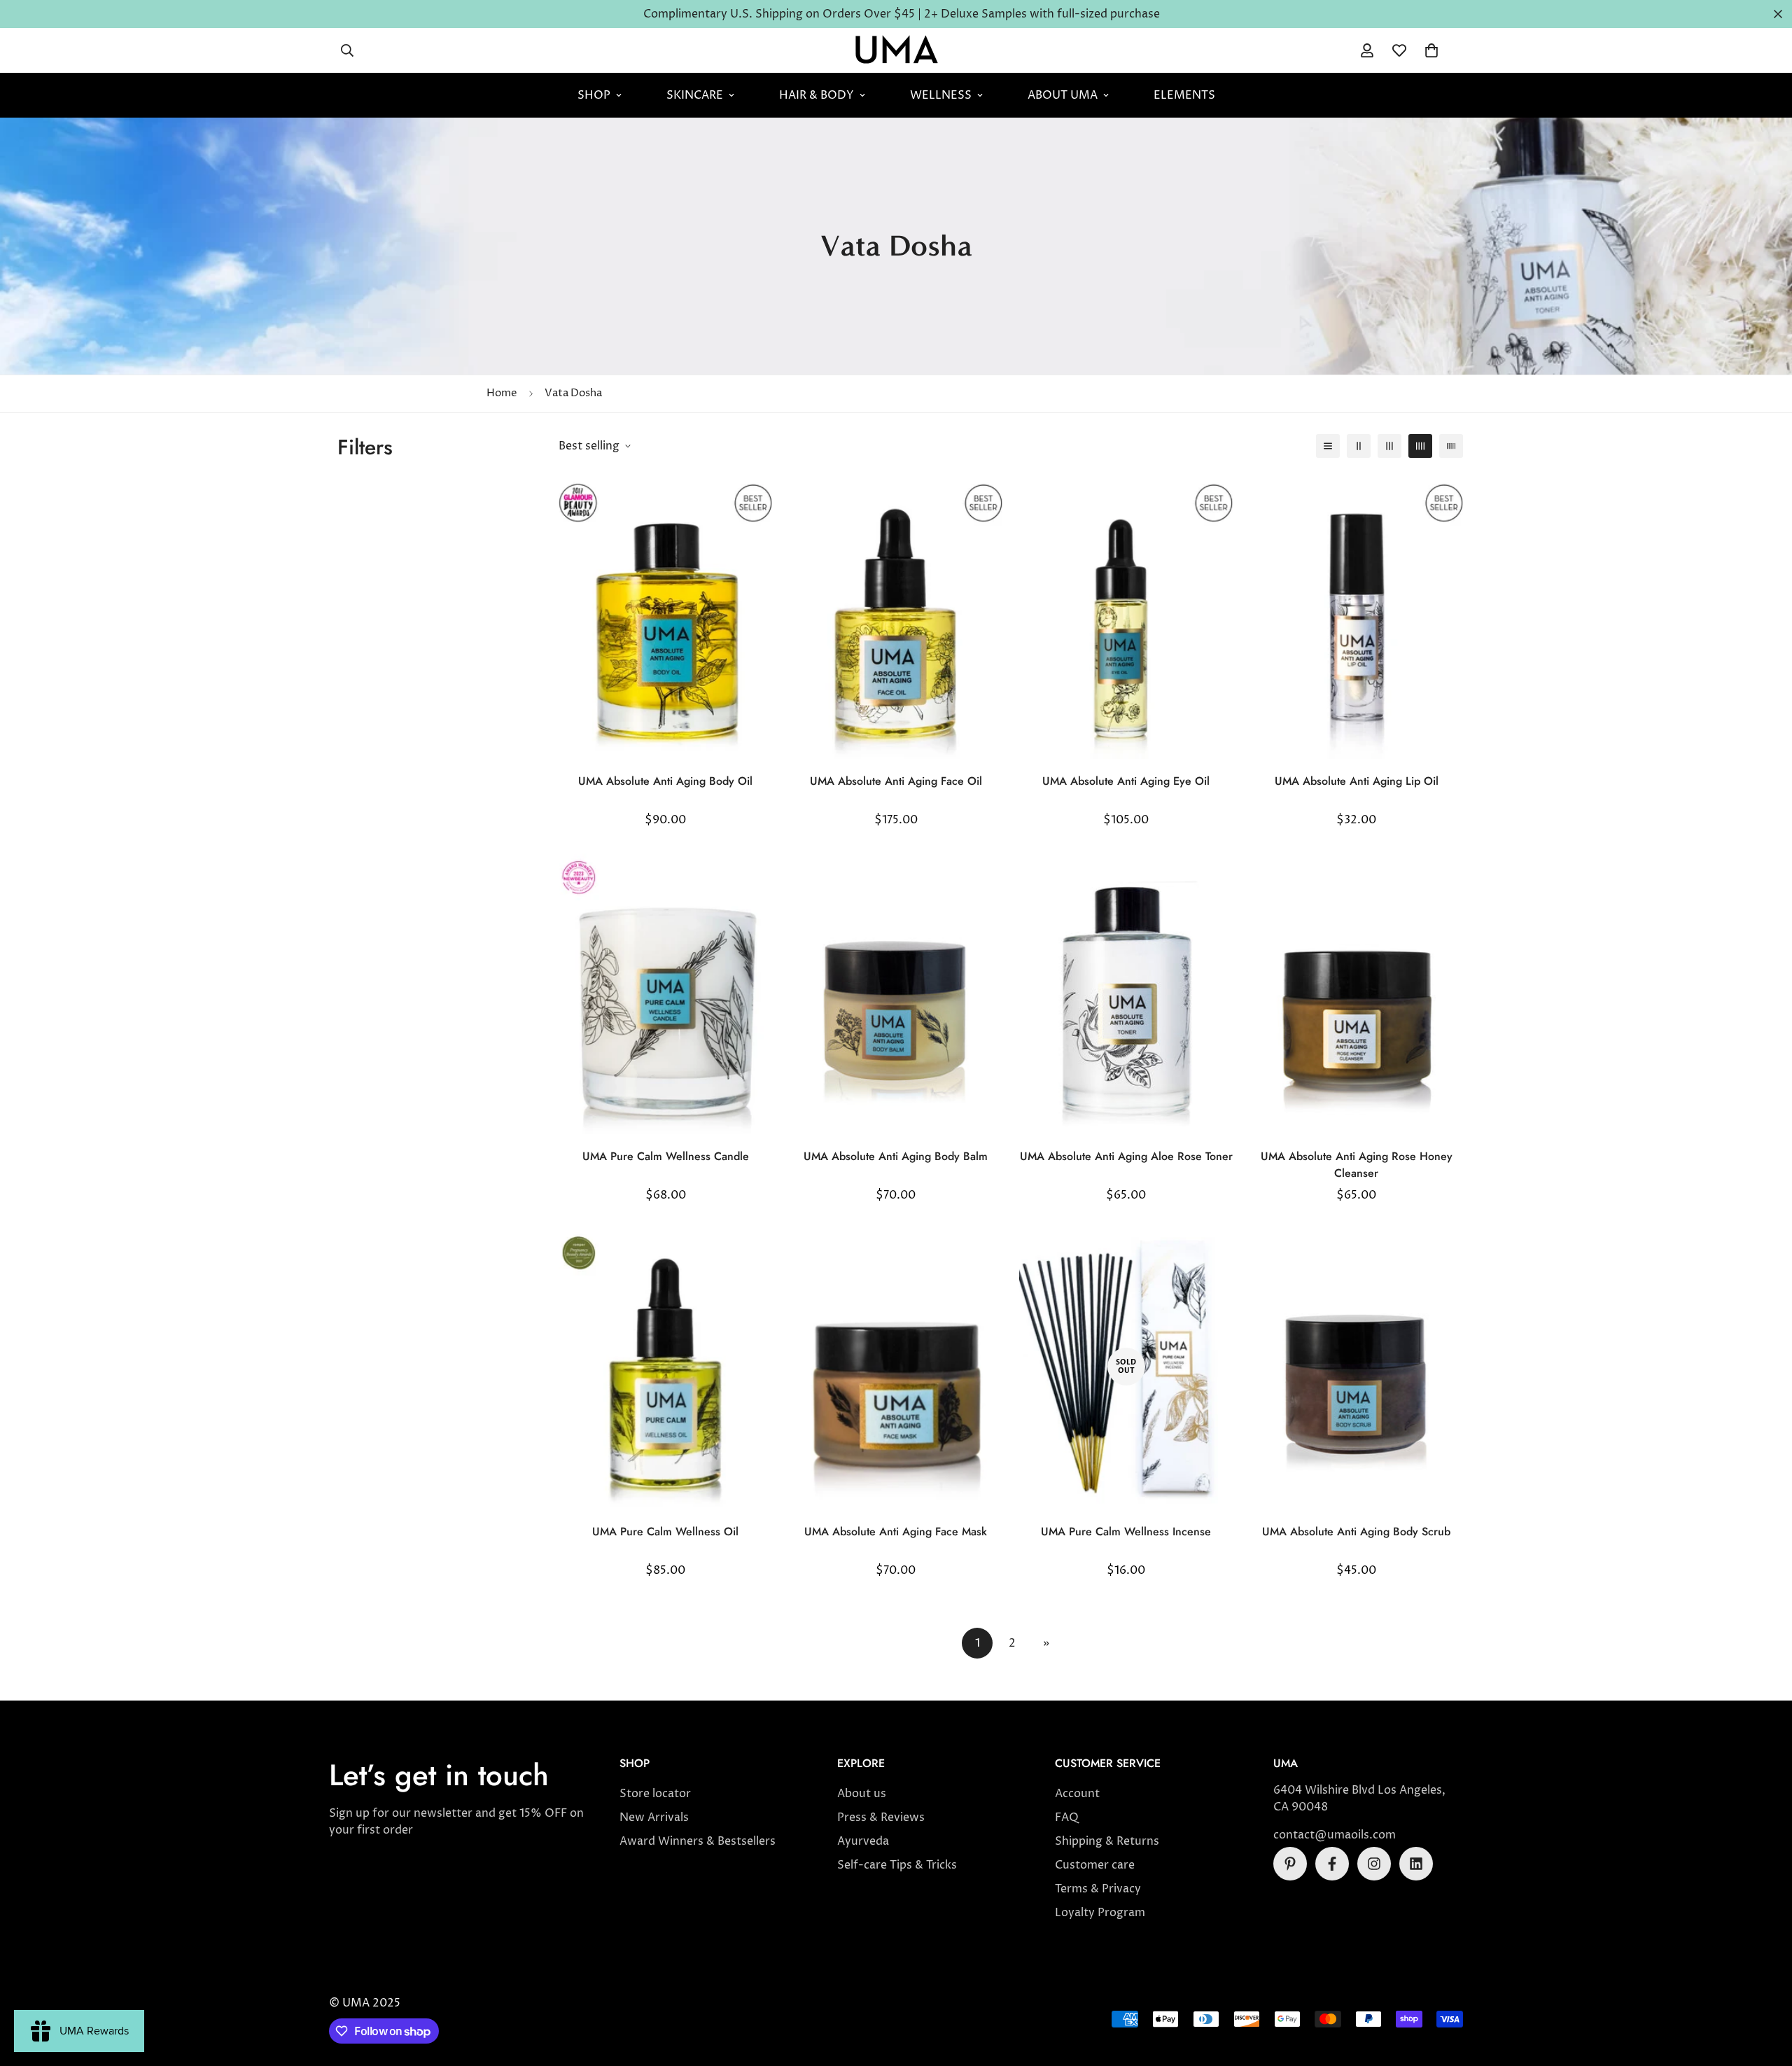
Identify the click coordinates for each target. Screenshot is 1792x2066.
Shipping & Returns (1107, 1841)
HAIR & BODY (817, 95)
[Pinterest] (1290, 1864)
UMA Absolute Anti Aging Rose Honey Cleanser (1357, 1165)
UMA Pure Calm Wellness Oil (665, 1531)
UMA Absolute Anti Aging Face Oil (896, 781)
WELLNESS (941, 95)
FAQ (1067, 1817)
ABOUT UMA (1063, 95)
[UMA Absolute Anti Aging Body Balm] (896, 992)
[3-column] (1389, 446)
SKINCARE (695, 95)
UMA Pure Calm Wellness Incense (1126, 1531)
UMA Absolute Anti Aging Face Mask (896, 1531)
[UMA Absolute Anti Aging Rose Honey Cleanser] (1356, 992)
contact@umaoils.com (1335, 1835)
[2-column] (1359, 446)
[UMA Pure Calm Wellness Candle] (665, 992)
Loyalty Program (1100, 1913)
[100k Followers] (1374, 1864)
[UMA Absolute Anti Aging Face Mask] (896, 1367)
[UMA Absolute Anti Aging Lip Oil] (1356, 617)
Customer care (1095, 1865)
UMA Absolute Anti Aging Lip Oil (1357, 781)
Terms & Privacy (1098, 1889)
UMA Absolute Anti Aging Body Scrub (1356, 1531)
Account (1077, 1794)
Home (502, 393)
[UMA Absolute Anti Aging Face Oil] (896, 617)
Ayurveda (863, 1841)
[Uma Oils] (896, 50)
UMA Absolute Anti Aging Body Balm (896, 1156)
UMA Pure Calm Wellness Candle (666, 1156)
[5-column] (1451, 446)
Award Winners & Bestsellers (698, 1841)
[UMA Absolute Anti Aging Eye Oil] (1126, 617)
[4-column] (1420, 446)
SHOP (594, 95)
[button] (1431, 50)
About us (862, 1794)
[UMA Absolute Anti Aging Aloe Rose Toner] (1126, 992)
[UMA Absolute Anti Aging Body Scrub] (1356, 1367)
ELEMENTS (1184, 95)
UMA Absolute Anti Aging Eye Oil (1126, 781)
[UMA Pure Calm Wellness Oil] (665, 1367)
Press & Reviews (881, 1817)
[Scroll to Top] (1765, 1990)
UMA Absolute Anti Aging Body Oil (665, 781)
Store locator (655, 1794)
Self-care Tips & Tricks (897, 1865)
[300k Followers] (1332, 1864)
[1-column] (1328, 446)
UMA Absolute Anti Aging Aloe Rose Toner (1126, 1156)
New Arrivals (654, 1817)
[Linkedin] (1416, 1864)
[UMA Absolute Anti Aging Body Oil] (665, 617)
